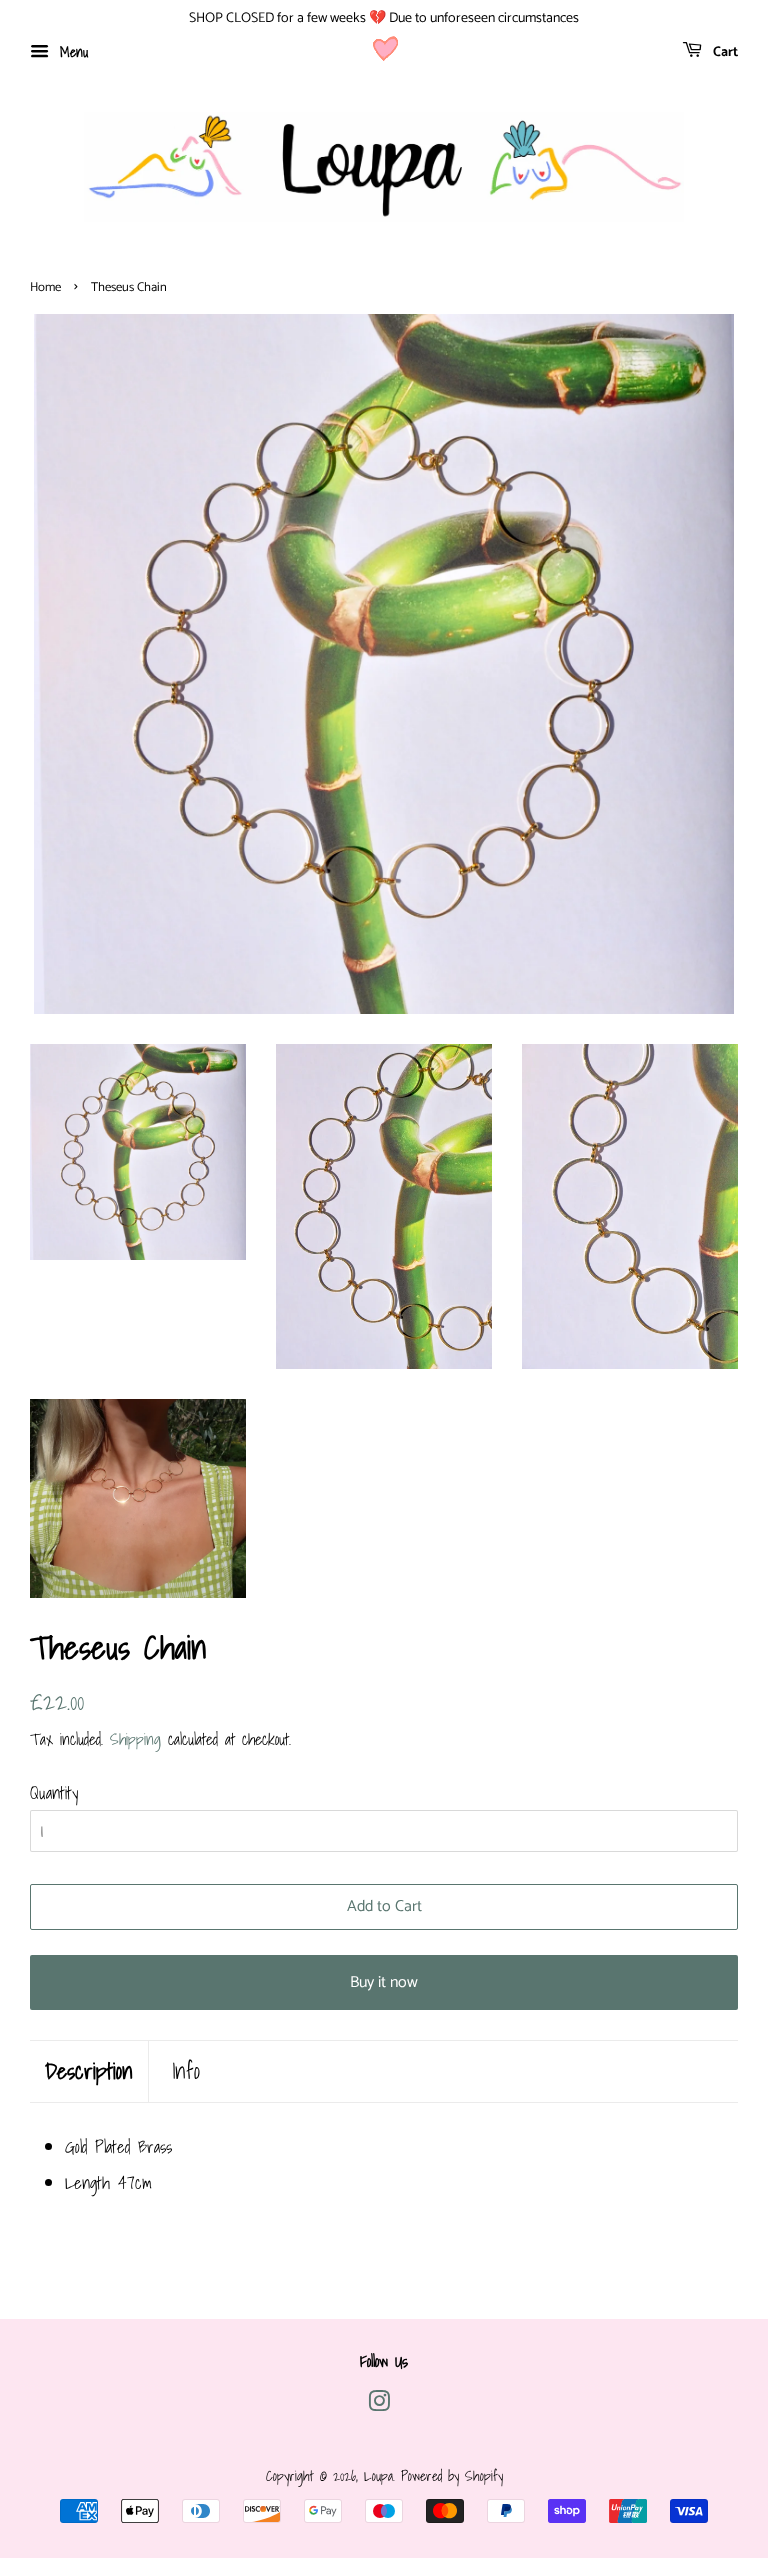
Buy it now (384, 1982)
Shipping (135, 1739)
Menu (71, 52)
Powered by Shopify (452, 2475)
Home (45, 287)
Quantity (54, 1792)
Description (89, 2071)
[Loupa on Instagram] (379, 2404)
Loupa (378, 2475)
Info (186, 2071)
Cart (724, 52)
